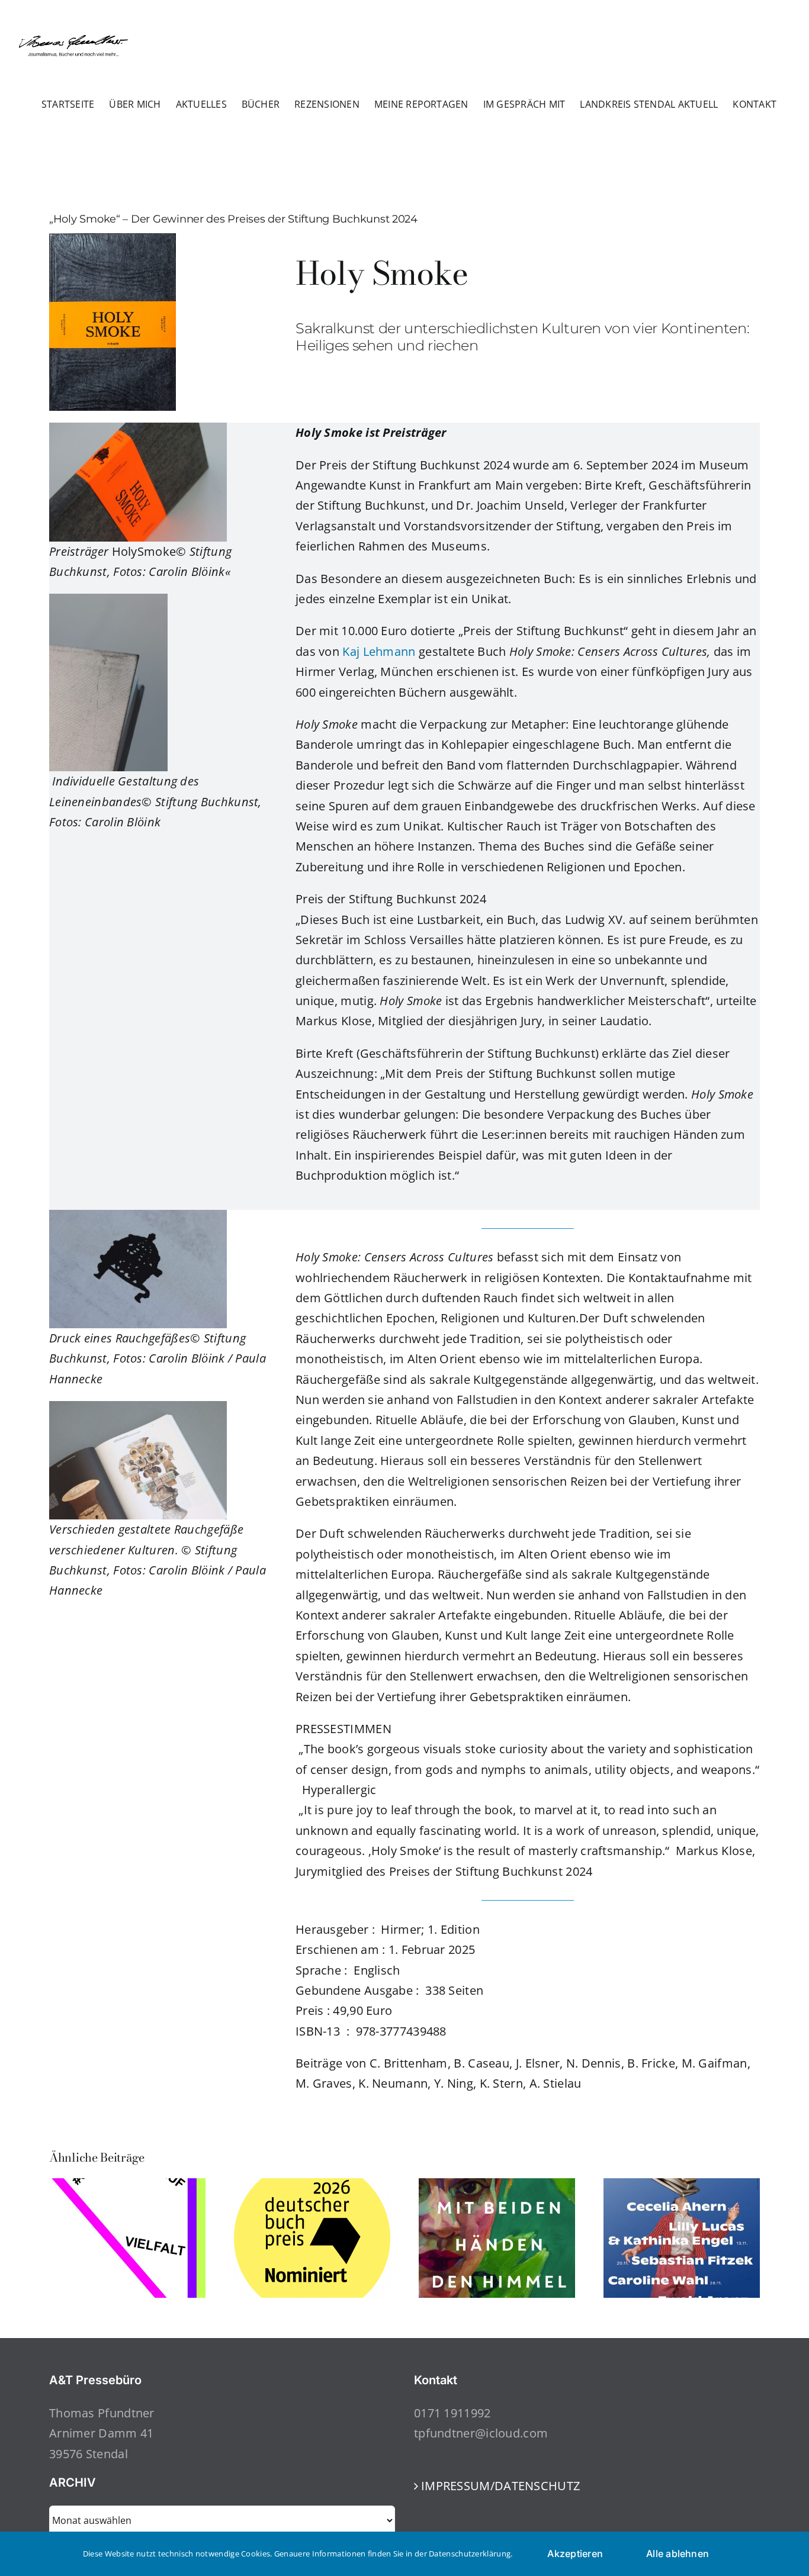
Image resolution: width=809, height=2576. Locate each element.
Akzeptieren (575, 2554)
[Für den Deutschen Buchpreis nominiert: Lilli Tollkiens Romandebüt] (497, 2186)
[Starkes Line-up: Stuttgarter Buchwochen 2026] (682, 2186)
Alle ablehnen (678, 2554)
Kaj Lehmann (379, 651)
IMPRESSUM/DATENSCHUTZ (500, 2486)
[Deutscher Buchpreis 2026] (312, 2186)
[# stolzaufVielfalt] (127, 2186)
